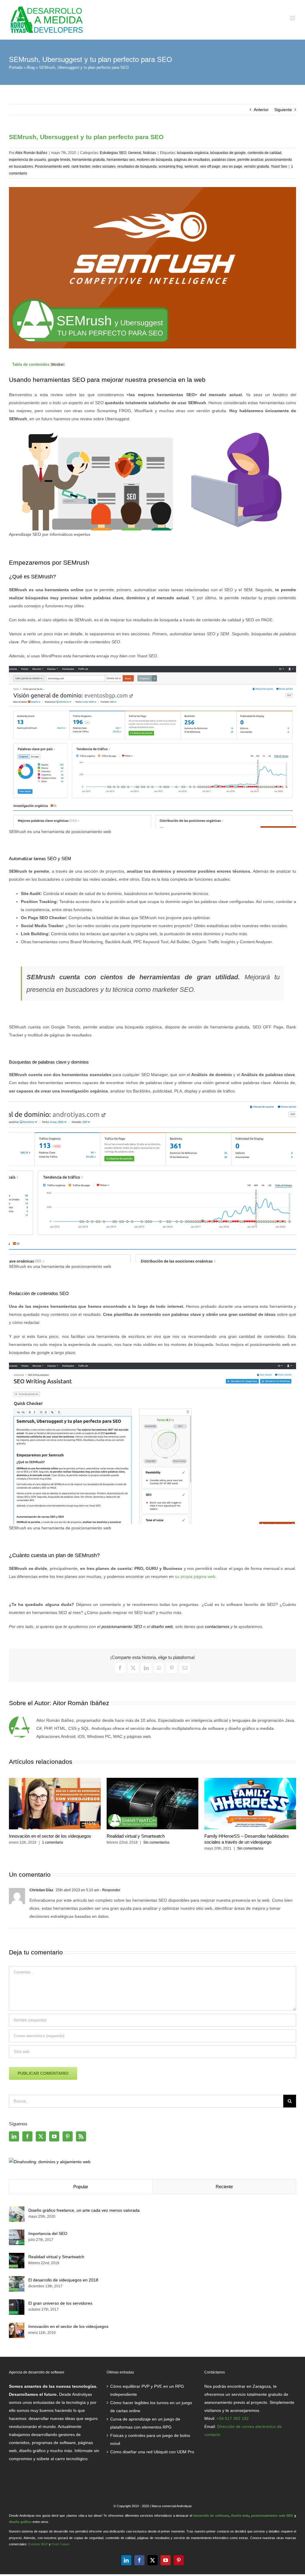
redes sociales (104, 166)
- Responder (110, 1890)
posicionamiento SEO (122, 1626)
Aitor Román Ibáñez (31, 153)
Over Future (60, 2544)
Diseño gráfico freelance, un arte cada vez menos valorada (84, 2210)
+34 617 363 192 (233, 2418)
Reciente (224, 2187)
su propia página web (195, 1576)
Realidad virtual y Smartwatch (56, 2257)
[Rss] (81, 2136)
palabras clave (224, 160)
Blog (31, 67)
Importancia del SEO (48, 2233)
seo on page (232, 166)
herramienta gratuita (88, 160)
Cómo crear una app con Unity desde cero (246, 1836)
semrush (191, 166)
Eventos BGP (38, 2544)
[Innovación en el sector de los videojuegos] (17, 2326)
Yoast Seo (279, 166)
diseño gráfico (20, 2522)
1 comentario (150, 1848)
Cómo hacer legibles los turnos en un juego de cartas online (151, 2407)
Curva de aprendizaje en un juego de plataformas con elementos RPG (145, 2423)
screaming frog (171, 166)
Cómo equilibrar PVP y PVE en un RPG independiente (147, 2390)
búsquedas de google (228, 153)
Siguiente (283, 110)
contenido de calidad (264, 153)
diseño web (162, 1626)
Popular (81, 2187)
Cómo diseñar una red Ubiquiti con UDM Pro (152, 2452)
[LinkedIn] (14, 2136)
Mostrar (58, 365)
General (135, 153)
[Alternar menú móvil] (293, 18)
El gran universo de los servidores (60, 2303)
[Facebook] (27, 2136)
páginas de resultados (192, 160)
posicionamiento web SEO (272, 2516)
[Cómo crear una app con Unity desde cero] (250, 1780)
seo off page (210, 166)
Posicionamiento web (52, 166)
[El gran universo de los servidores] (17, 2303)
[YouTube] (54, 2136)
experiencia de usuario (28, 160)
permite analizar (250, 160)
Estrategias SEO (113, 153)
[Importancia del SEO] (17, 2233)
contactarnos (217, 1626)
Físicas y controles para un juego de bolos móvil (150, 2439)
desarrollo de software (211, 2516)
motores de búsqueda (154, 160)
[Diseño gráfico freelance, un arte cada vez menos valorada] (152, 1780)
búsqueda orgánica (193, 153)
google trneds (59, 160)
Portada (16, 67)
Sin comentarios (55, 1848)
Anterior (261, 110)
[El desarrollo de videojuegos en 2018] (17, 2280)
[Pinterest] (68, 2136)
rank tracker (81, 166)
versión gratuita (256, 166)
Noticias (150, 153)
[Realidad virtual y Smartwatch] (17, 2257)
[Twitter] (41, 2136)
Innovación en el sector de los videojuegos (68, 2326)
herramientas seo (121, 160)
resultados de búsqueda (137, 166)
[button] (13, 1814)
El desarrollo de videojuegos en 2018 (63, 2280)
